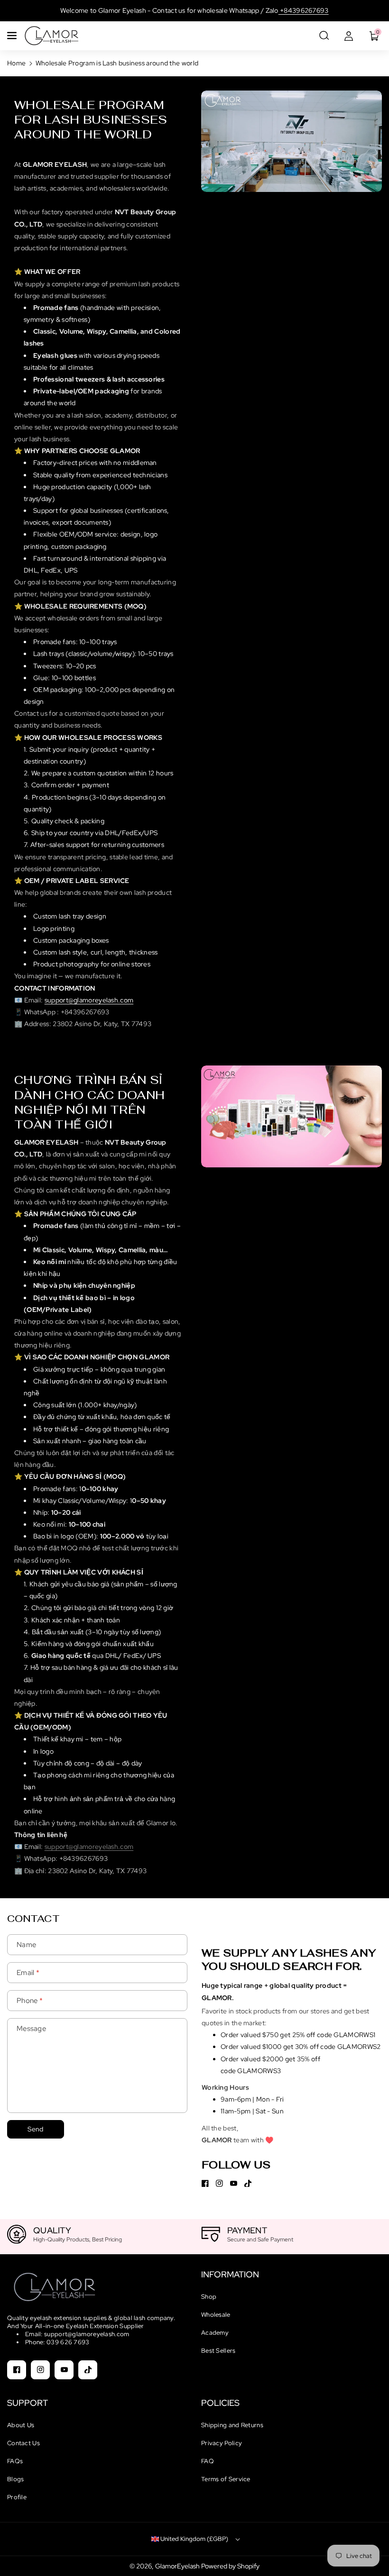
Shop (209, 2297)
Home (16, 63)
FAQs (15, 2461)
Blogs (16, 2479)
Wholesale (216, 2315)
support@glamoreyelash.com (89, 1000)
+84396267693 (304, 10)
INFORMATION (230, 2274)
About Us (21, 2425)
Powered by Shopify (230, 2566)
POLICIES (220, 2403)
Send (35, 2129)
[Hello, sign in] (349, 36)
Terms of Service (226, 2479)
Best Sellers (218, 2351)
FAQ (208, 2461)
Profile (17, 2497)
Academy (215, 2333)
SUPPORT (28, 2403)
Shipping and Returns (232, 2425)
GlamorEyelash (178, 2566)
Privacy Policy (222, 2443)
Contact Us (23, 2443)
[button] (13, 36)
